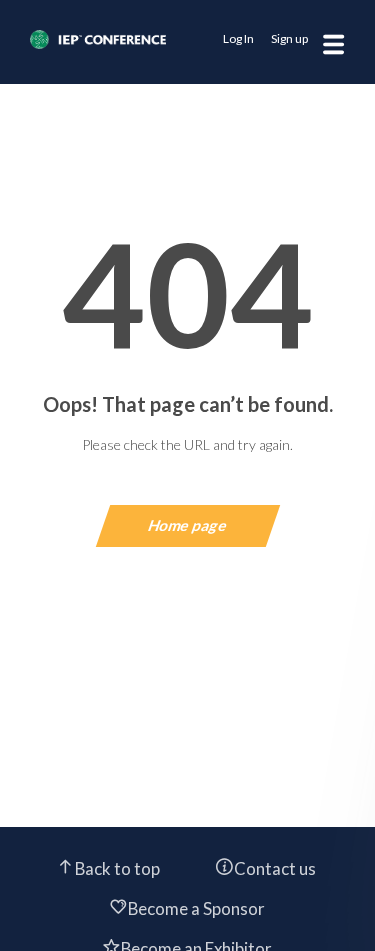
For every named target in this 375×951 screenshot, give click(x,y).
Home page (187, 525)
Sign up (289, 38)
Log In (238, 38)
